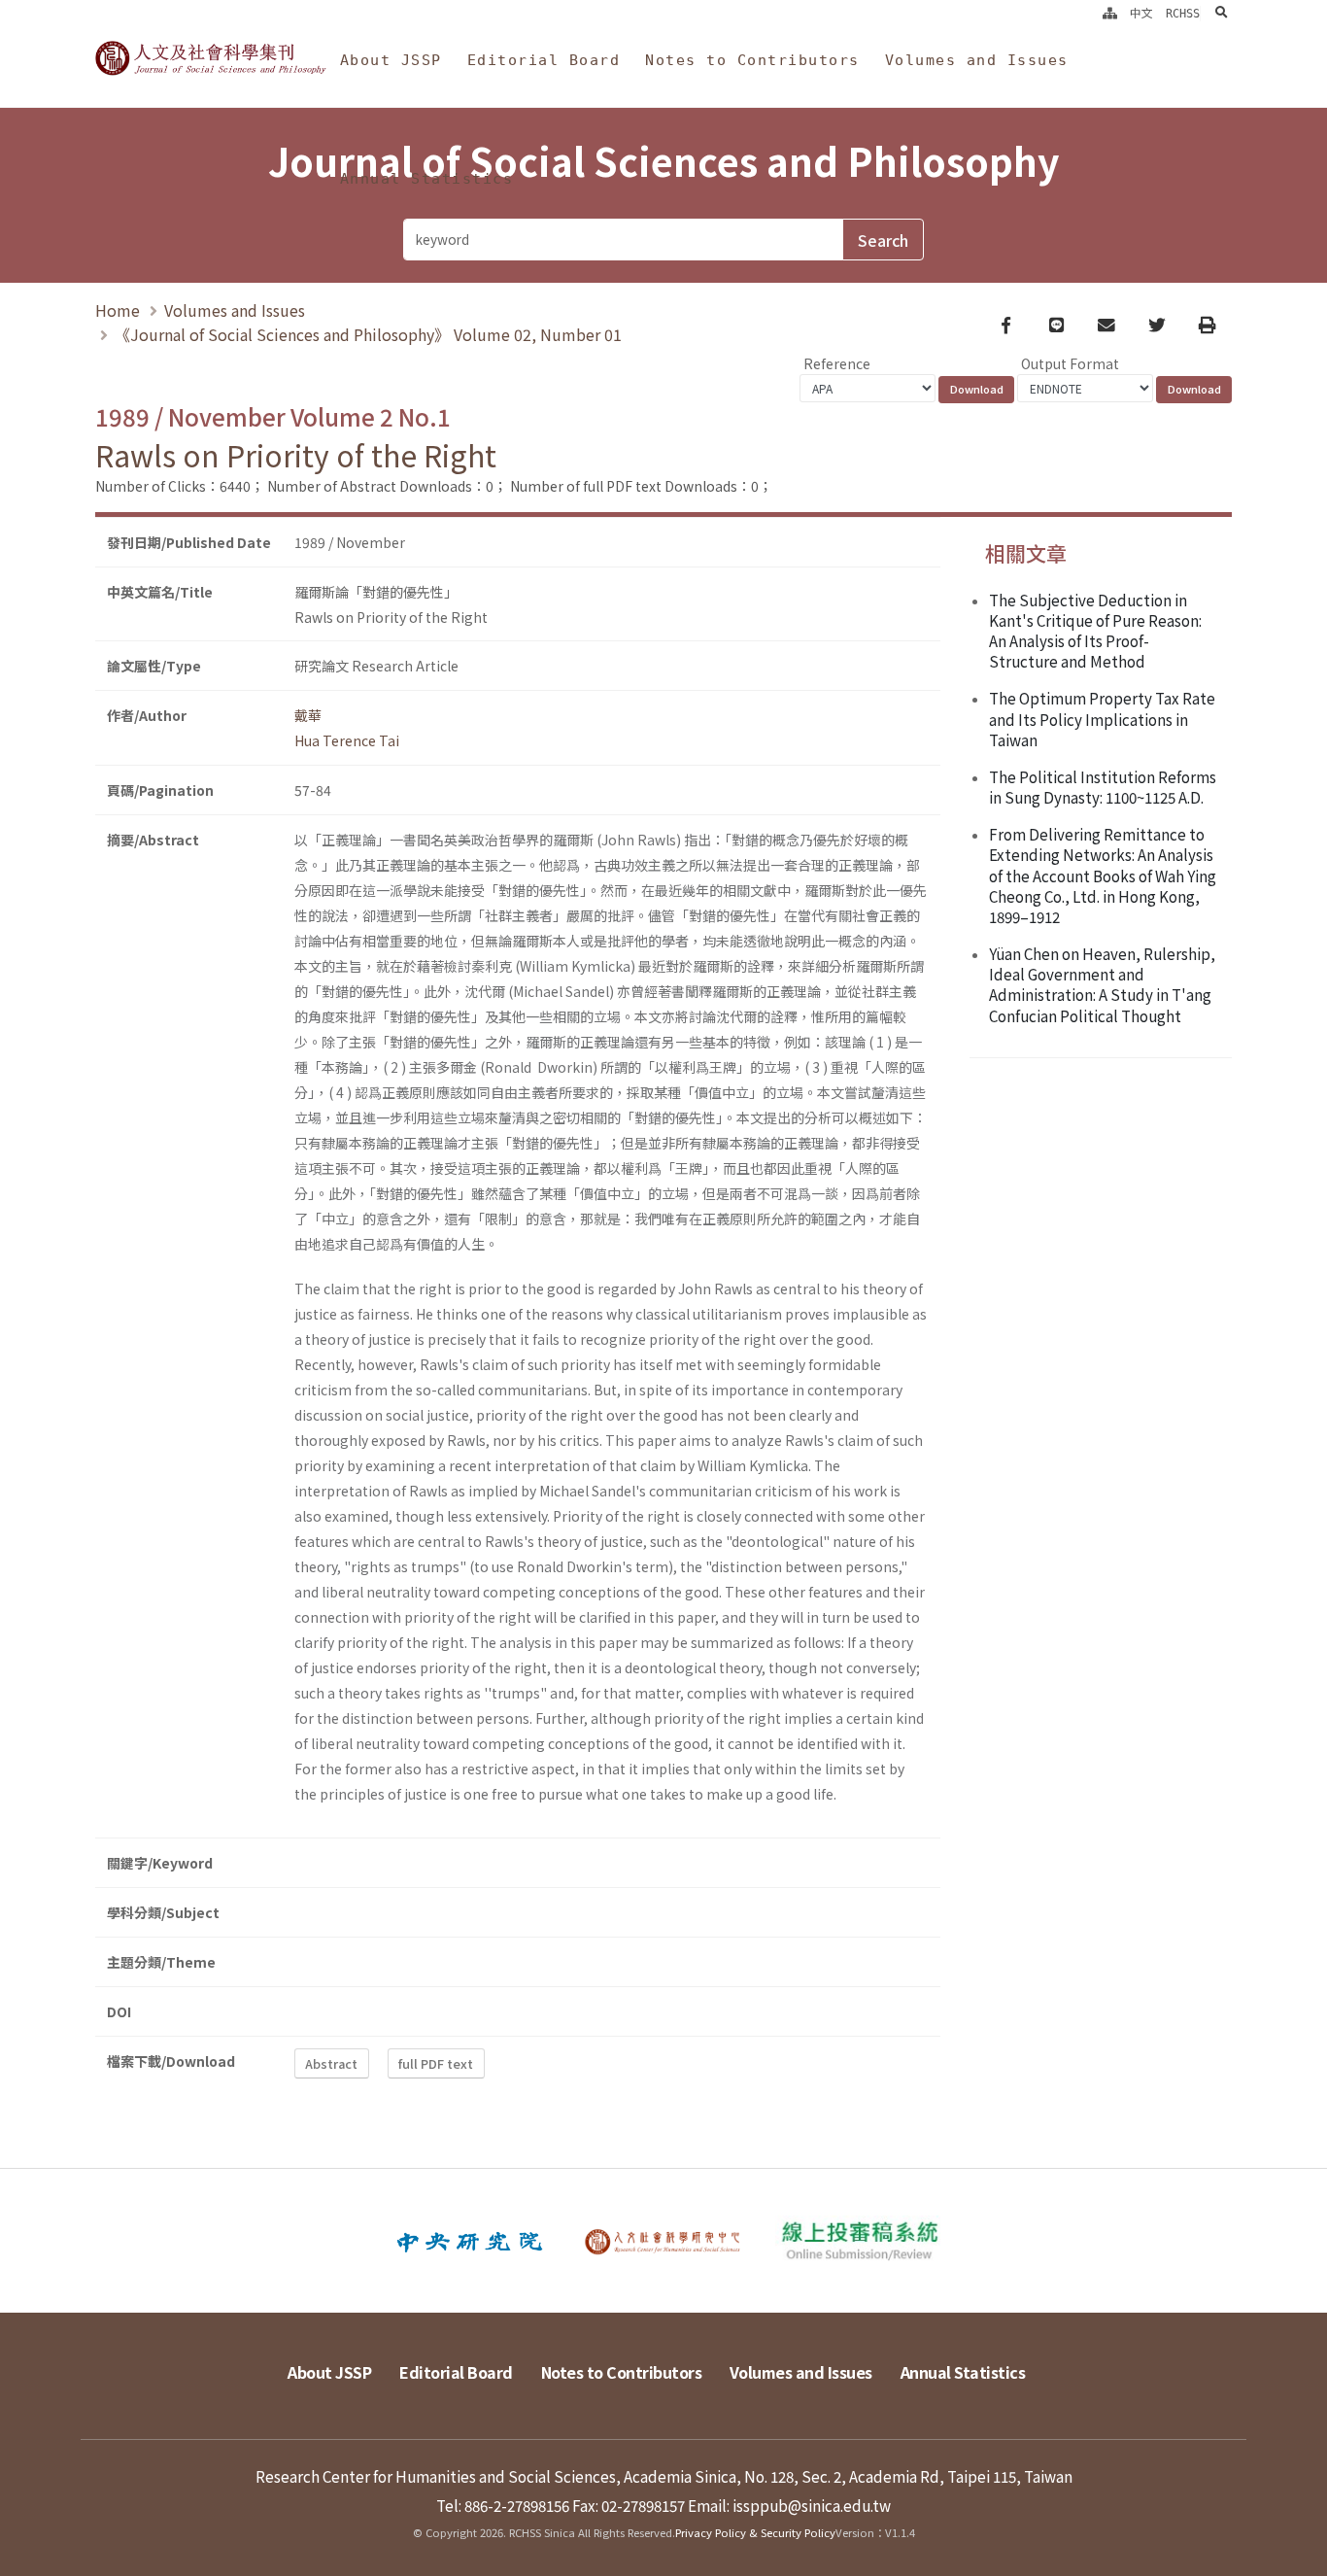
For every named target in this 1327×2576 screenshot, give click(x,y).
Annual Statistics (427, 179)
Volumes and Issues (977, 60)
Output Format (1070, 363)
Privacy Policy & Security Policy (755, 2532)
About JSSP (391, 60)
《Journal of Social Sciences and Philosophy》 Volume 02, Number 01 (368, 334)
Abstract (331, 2063)
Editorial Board (544, 60)
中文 (1141, 14)
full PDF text (436, 2063)
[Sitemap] (1110, 14)
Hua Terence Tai (347, 740)
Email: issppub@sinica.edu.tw (789, 2505)
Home (118, 310)
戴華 (308, 715)
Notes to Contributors (752, 60)
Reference (837, 363)
